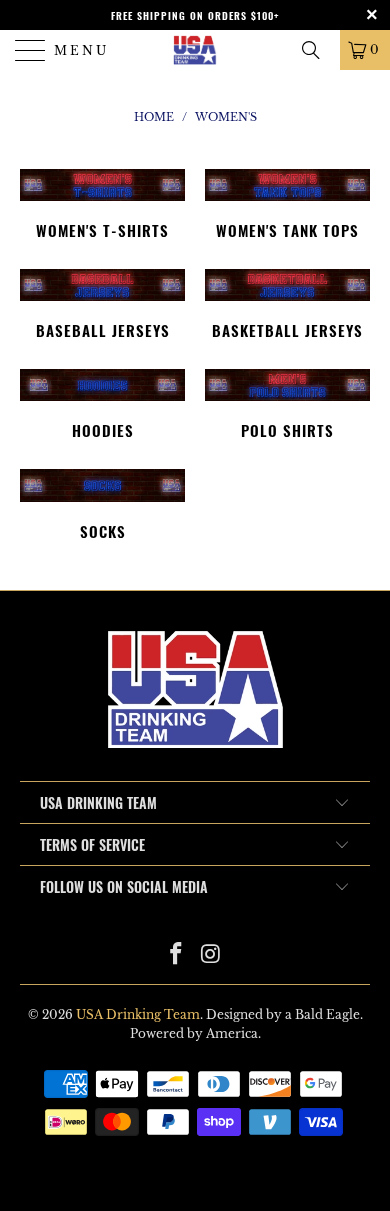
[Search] (318, 50)
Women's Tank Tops (287, 204)
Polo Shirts (287, 404)
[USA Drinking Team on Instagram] (212, 955)
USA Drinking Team (138, 1014)
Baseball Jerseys (102, 304)
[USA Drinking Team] (195, 50)
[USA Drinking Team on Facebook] (177, 955)
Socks (102, 504)
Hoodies (102, 404)
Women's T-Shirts (102, 204)
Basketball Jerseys (287, 304)
